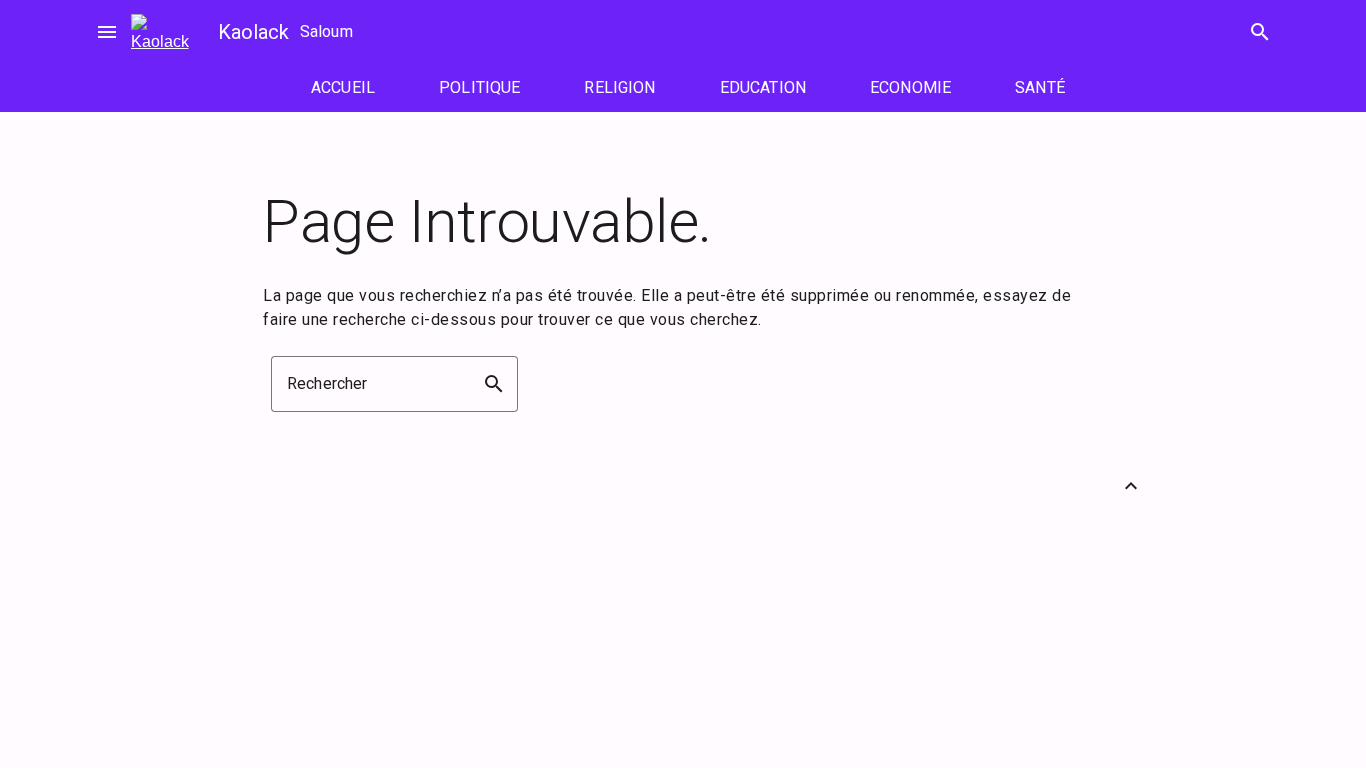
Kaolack (253, 32)
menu (107, 32)
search (1260, 32)
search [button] (494, 384)
